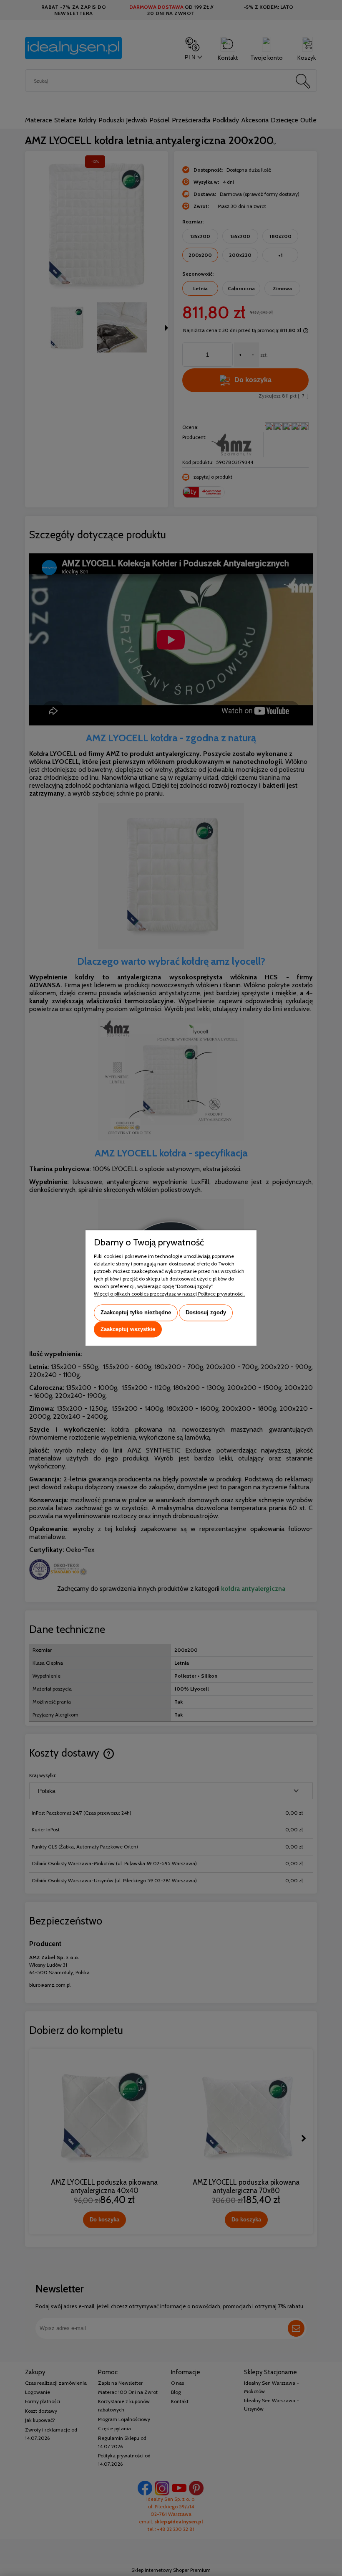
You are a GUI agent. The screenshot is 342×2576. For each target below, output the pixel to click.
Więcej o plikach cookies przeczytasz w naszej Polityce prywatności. (169, 1294)
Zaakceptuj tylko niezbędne (136, 1312)
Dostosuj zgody (206, 1312)
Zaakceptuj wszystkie (128, 1329)
